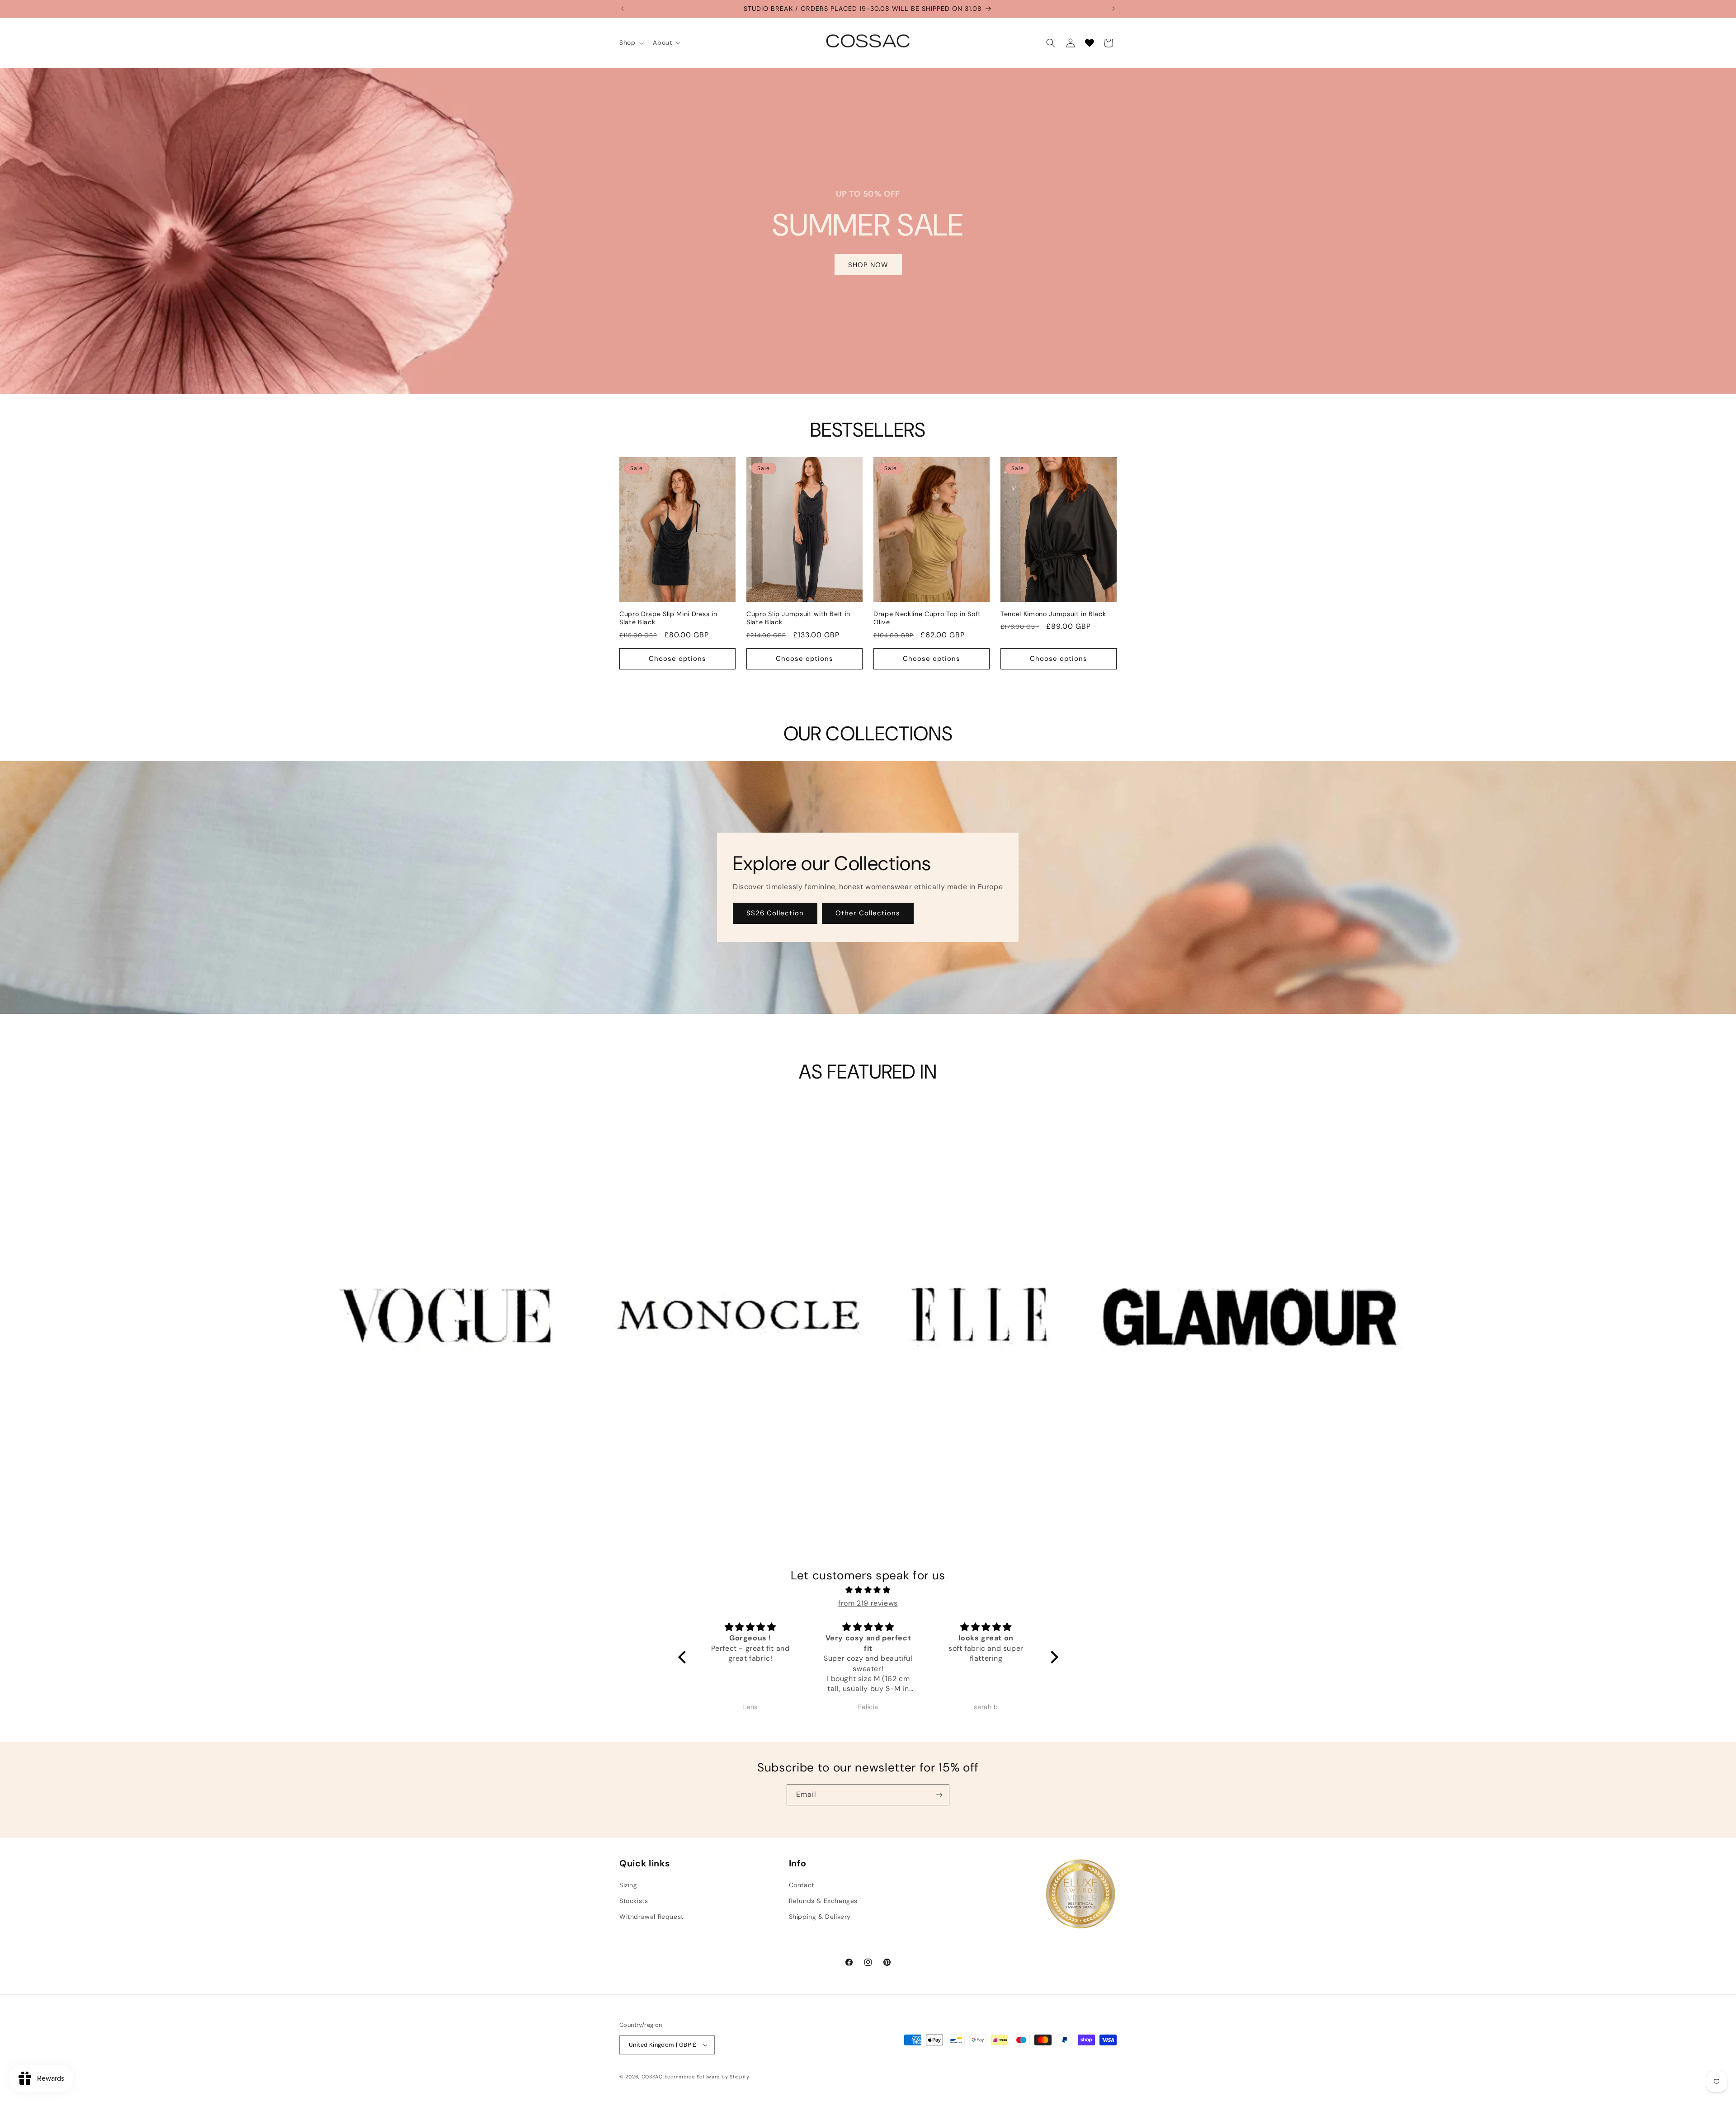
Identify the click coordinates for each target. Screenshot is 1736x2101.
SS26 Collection (775, 913)
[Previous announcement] (623, 9)
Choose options (677, 659)
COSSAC (652, 2077)
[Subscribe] (939, 1795)
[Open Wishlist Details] (1090, 43)
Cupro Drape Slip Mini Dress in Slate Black (668, 618)
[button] (631, 42)
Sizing (628, 1884)
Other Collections (868, 913)
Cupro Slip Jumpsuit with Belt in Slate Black (798, 618)
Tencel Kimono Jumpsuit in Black (1053, 614)
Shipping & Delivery (820, 1917)
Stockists (634, 1901)
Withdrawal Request (651, 1917)
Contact (802, 1884)
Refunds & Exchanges (823, 1901)
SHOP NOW (868, 264)
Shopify (740, 2077)
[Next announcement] (1113, 9)
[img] (868, 1590)
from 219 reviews (868, 1603)
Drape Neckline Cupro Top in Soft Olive (927, 618)
